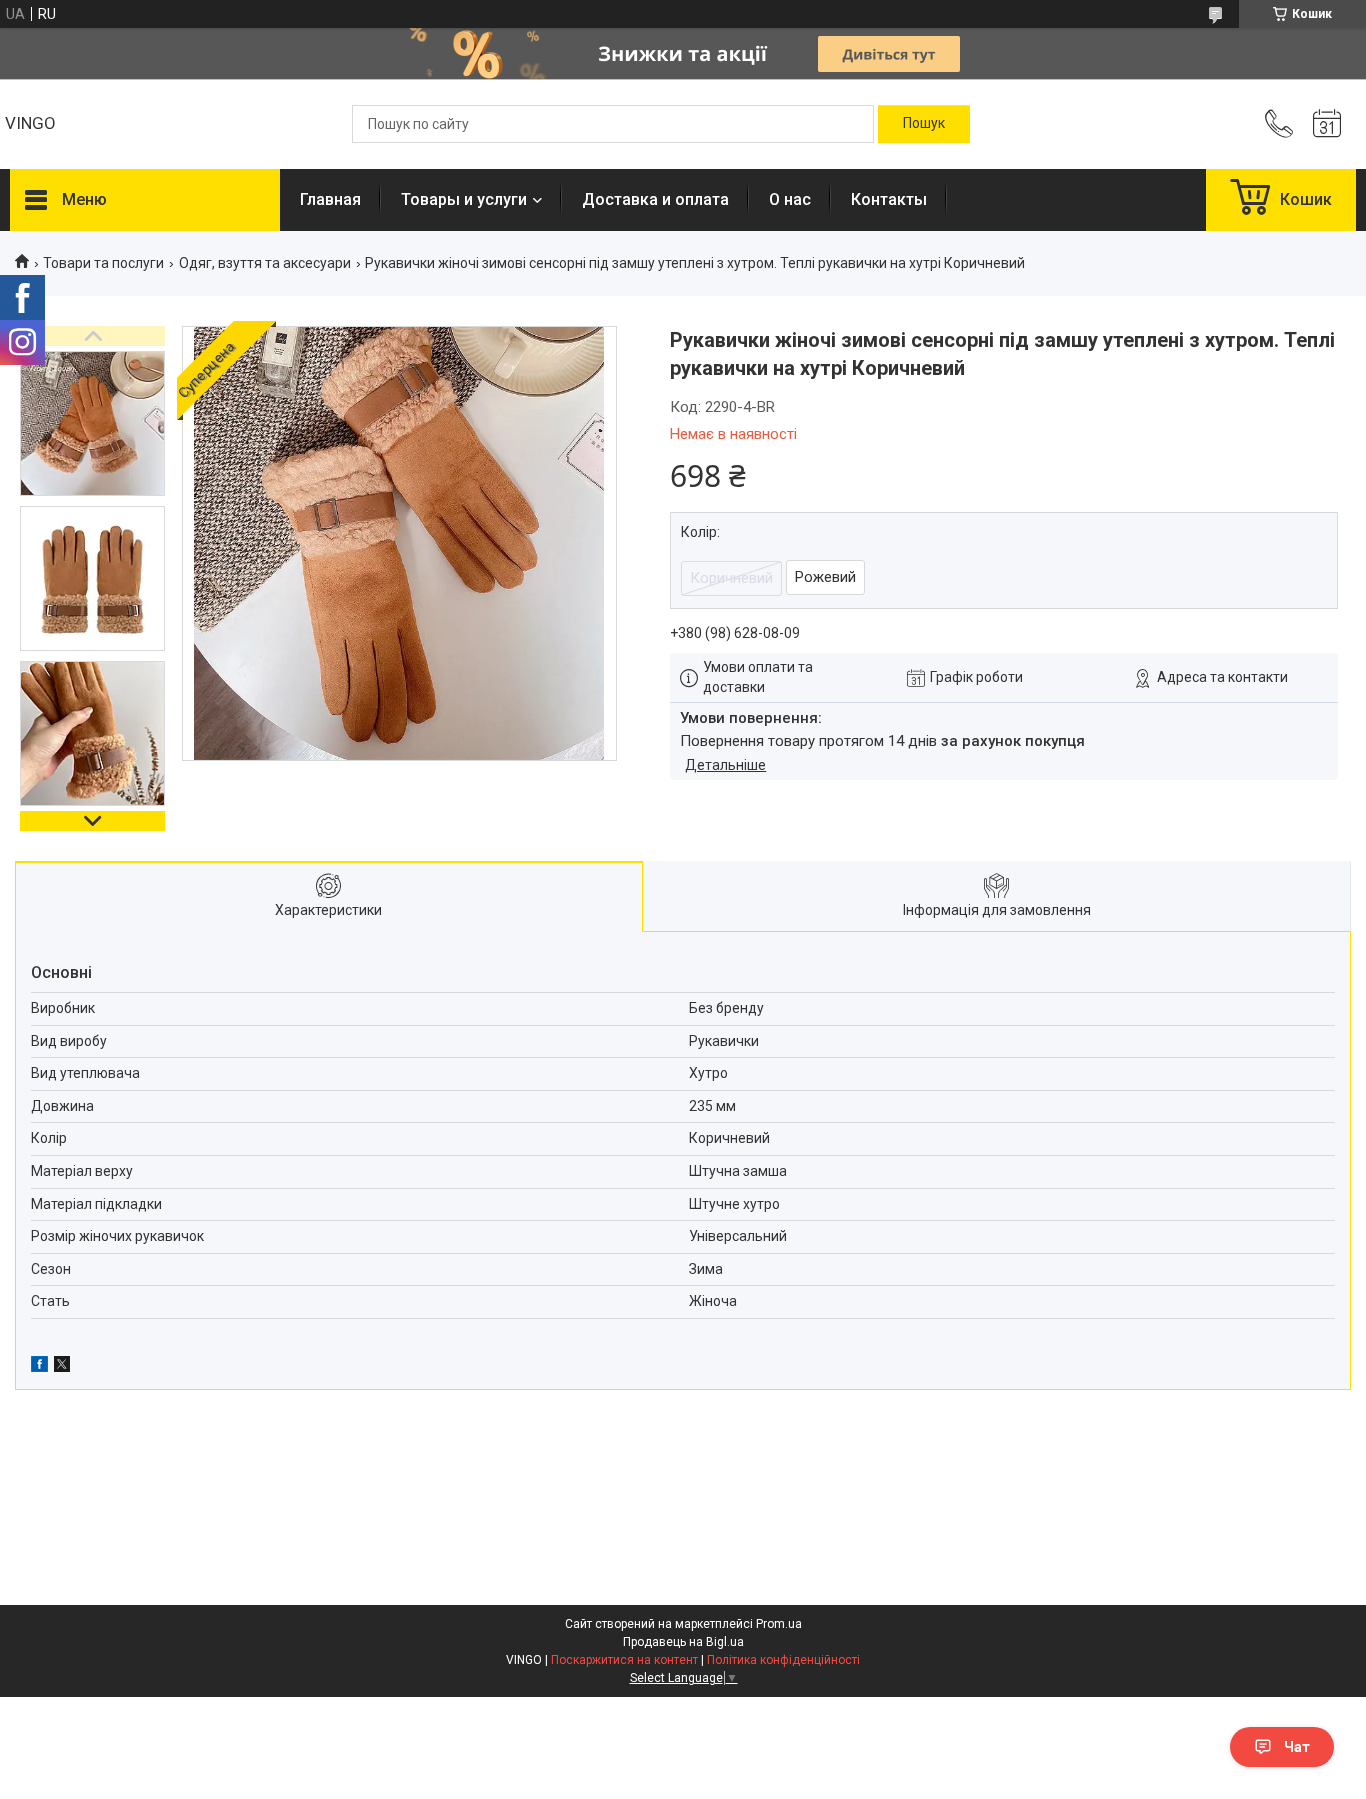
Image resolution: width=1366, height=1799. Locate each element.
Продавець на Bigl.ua (683, 1642)
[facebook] (39, 1367)
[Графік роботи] (1327, 124)
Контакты (889, 199)
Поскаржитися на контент (624, 1660)
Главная (330, 199)
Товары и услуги (464, 199)
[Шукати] (924, 124)
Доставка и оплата (655, 199)
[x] (62, 1367)
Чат (1297, 1747)
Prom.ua (779, 1624)
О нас (790, 199)
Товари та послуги (103, 263)
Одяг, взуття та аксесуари (265, 263)
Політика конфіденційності (783, 1660)
